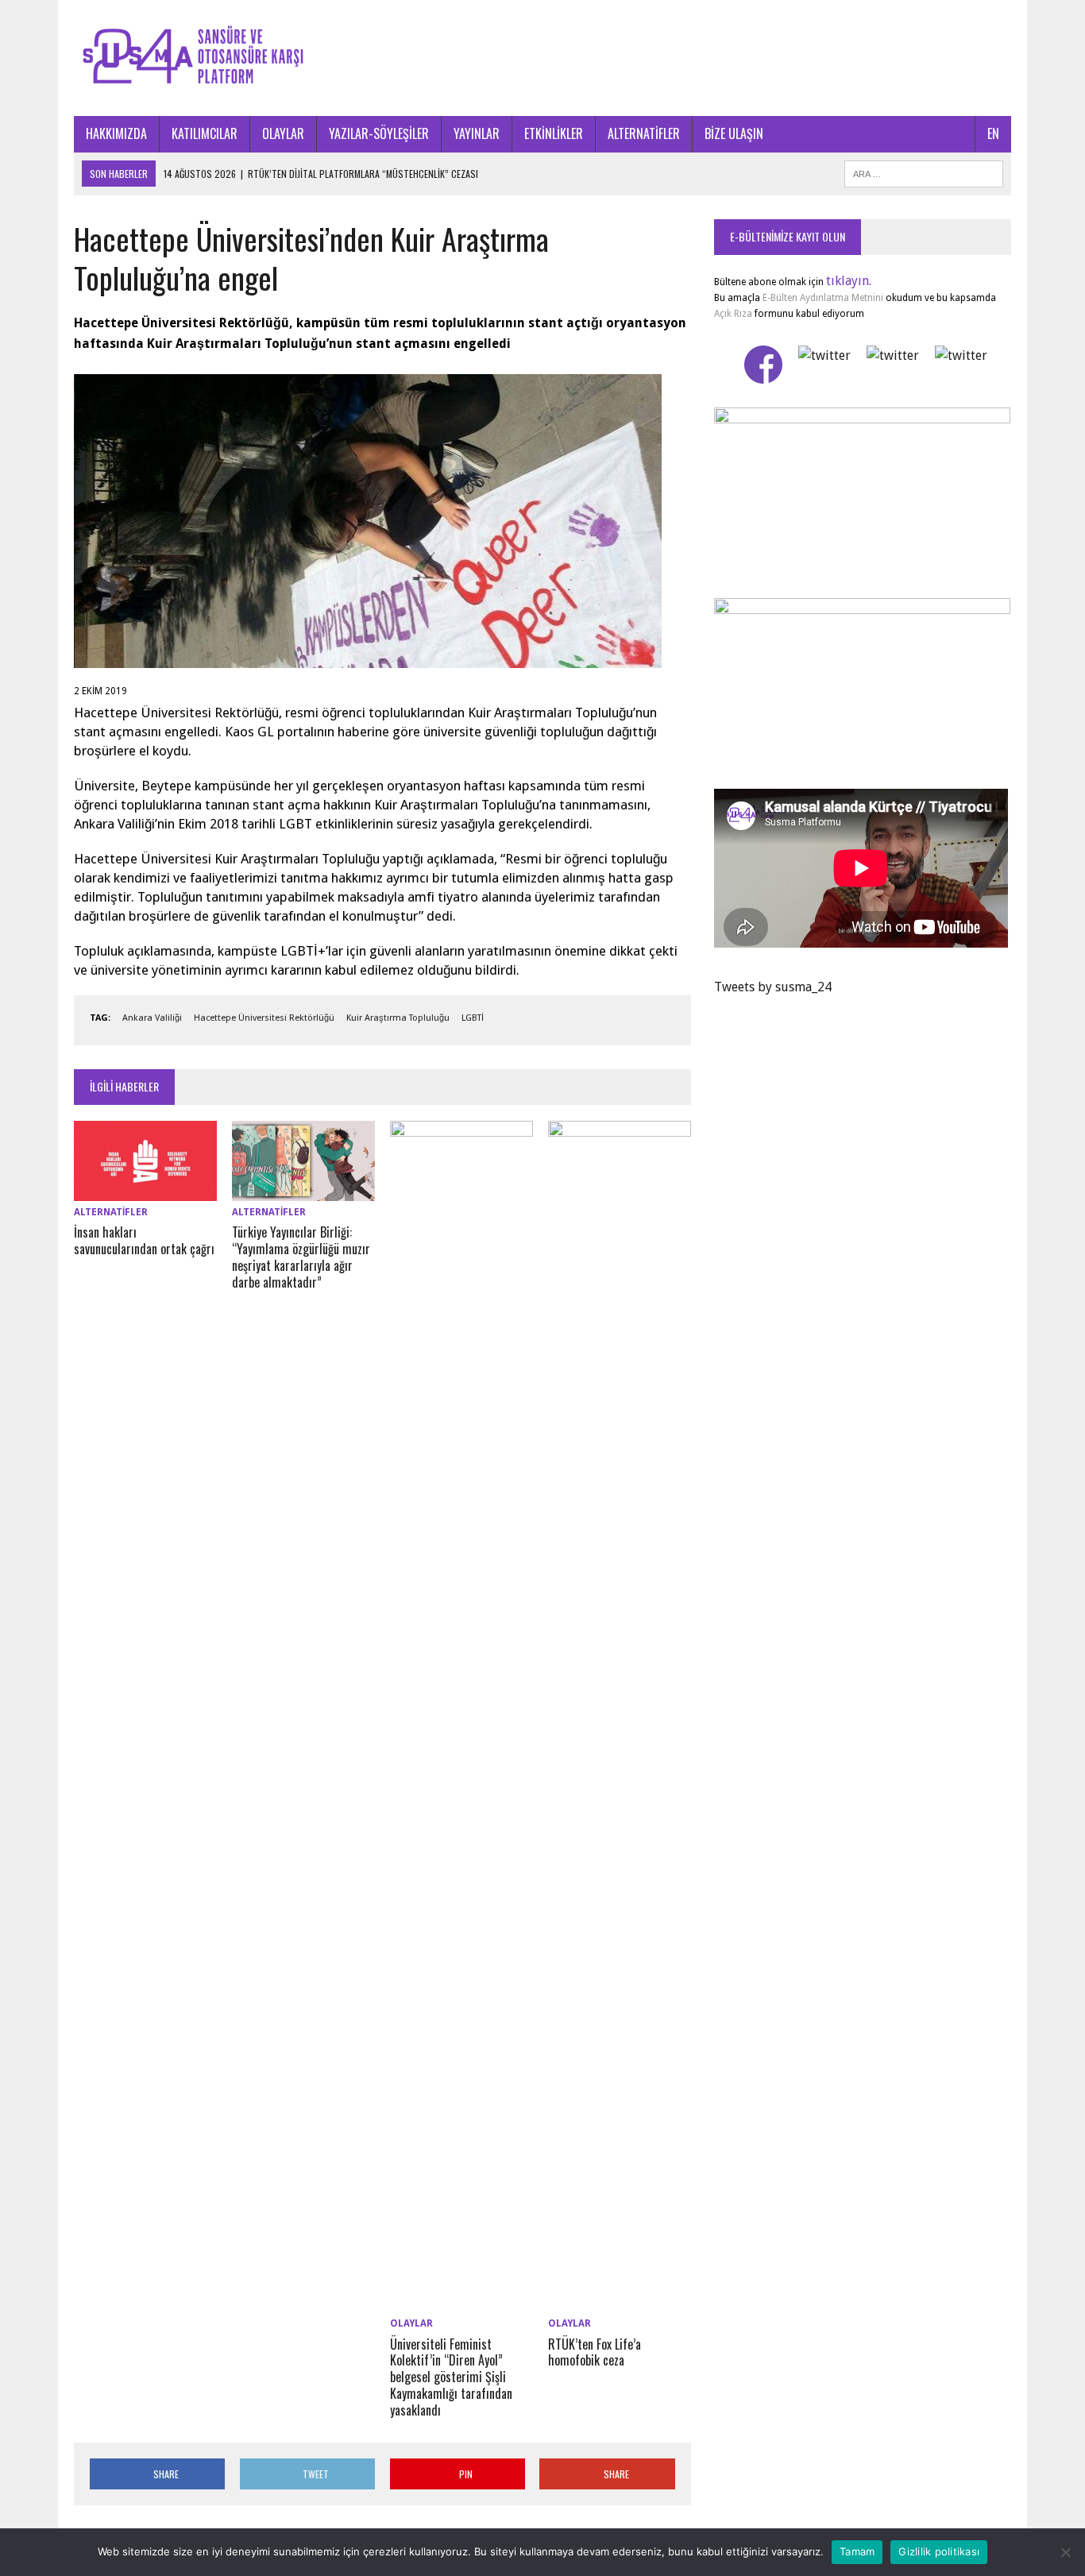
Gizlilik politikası (939, 2551)
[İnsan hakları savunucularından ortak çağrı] (145, 1191)
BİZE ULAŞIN (734, 133)
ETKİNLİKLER (554, 133)
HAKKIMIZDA (116, 133)
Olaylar (411, 2323)
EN (993, 133)
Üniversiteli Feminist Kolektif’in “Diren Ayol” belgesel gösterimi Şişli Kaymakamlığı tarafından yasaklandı (451, 2377)
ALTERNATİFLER (644, 133)
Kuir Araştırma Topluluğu (398, 1018)
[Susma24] (542, 58)
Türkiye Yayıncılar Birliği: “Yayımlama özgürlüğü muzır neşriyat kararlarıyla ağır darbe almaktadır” (301, 1257)
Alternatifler (111, 1212)
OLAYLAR (283, 133)
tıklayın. (849, 281)
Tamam (857, 2551)
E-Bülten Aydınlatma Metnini (823, 298)
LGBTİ (473, 1018)
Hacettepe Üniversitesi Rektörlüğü (264, 1018)
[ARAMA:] (924, 172)
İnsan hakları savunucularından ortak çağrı (144, 1240)
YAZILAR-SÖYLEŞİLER (379, 133)
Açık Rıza (733, 314)
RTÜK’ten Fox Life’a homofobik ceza (595, 2352)
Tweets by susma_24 (773, 987)
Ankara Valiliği (152, 1018)
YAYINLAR (477, 133)
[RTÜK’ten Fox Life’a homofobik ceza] (620, 2302)
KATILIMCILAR (205, 133)
